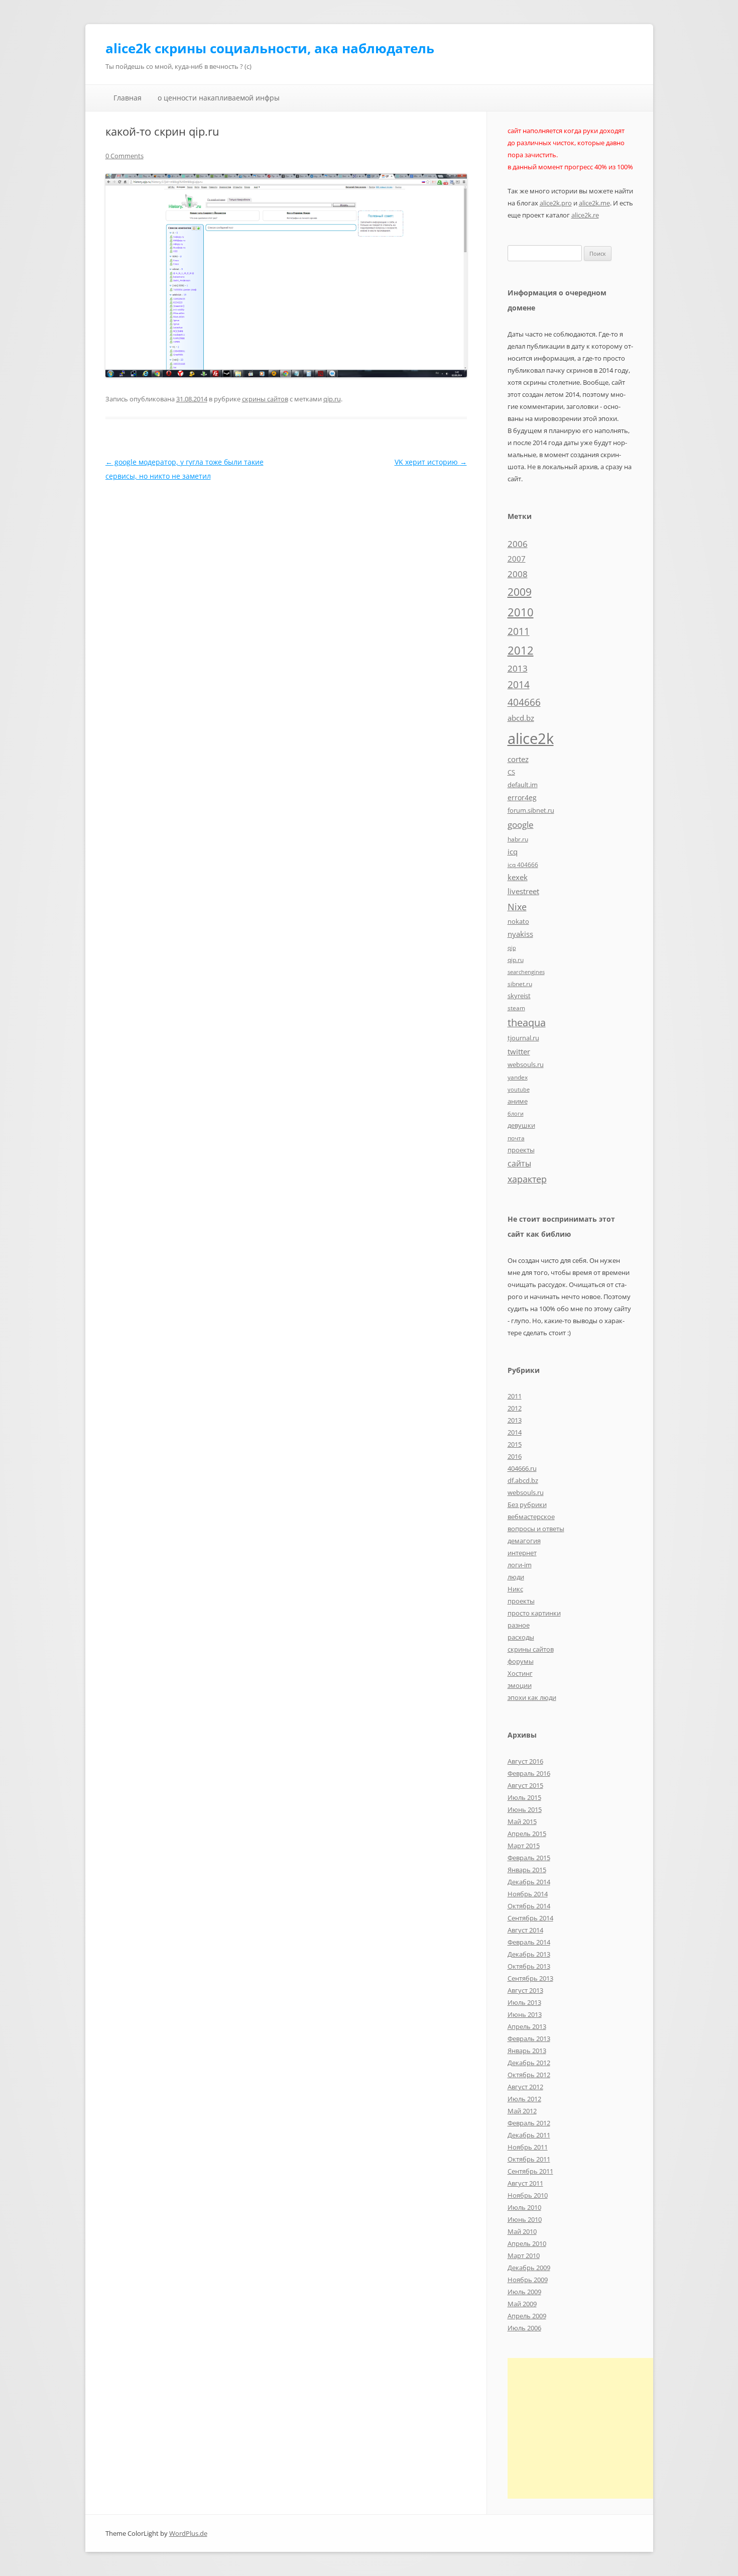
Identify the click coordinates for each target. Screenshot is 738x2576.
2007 (517, 559)
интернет (522, 1553)
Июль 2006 (524, 2328)
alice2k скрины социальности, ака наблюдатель (270, 48)
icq (513, 851)
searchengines (526, 972)
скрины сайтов (265, 399)
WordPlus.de (188, 2533)
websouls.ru (526, 1064)
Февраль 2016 (529, 1773)
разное (519, 1625)
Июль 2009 (524, 2292)
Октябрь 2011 (529, 2159)
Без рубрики (527, 1505)
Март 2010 (524, 2256)
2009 (520, 592)
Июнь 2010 (525, 2219)
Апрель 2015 (527, 1834)
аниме (518, 1101)
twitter (519, 1051)
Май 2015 (522, 1821)
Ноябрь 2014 (528, 1894)
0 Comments (125, 156)
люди (516, 1577)
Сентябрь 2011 (530, 2171)
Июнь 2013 (525, 2014)
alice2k (531, 738)
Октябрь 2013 (529, 1966)
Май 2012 (522, 2111)
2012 (521, 650)
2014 (519, 685)
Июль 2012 (524, 2099)
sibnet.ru (520, 984)
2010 (521, 612)
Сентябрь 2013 (530, 1978)
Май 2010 (522, 2231)
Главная (128, 98)
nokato (518, 921)
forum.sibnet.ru (531, 810)
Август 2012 (525, 2087)
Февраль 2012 (529, 2123)
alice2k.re (585, 215)
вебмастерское (531, 1517)
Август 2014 (525, 1930)
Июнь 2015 (525, 1809)
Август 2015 (525, 1785)
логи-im (520, 1565)
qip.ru (332, 399)
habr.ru (518, 839)
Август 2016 (525, 1761)
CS (511, 772)
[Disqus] (286, 609)
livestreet (523, 891)
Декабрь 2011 (529, 2135)
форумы (521, 1661)
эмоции (520, 1685)
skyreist (519, 996)
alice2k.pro (556, 203)
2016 (515, 1456)
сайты (519, 1163)
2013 (518, 668)
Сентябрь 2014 (530, 1918)
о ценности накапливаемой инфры (219, 98)
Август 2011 (525, 2183)
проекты (521, 1150)
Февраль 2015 (529, 1858)
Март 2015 (524, 1846)
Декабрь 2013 (529, 1954)
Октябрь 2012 (529, 2075)
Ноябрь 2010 (528, 2195)
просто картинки (534, 1613)
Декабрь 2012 (529, 2063)
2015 (515, 1444)
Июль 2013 (524, 2002)
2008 (518, 574)
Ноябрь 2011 (528, 2147)
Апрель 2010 (527, 2243)
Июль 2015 (524, 1797)
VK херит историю (431, 462)
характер (527, 1179)
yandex (518, 1077)
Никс (515, 1589)
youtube (519, 1090)
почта (516, 1138)
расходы (521, 1637)
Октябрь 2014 (529, 1906)
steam (516, 1008)
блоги (516, 1114)
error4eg (522, 797)
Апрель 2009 (527, 2316)
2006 (518, 544)
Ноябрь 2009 (528, 2280)
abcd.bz (521, 718)
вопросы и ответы (536, 1529)
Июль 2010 (524, 2207)
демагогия (524, 1541)
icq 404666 (523, 865)
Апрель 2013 (527, 2026)
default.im (523, 785)
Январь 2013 (527, 2051)
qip (512, 948)
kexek (518, 877)
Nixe (517, 906)
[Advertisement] (592, 2428)
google (521, 824)
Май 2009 (522, 2304)
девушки (521, 1125)
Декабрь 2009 (529, 2268)
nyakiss (520, 934)
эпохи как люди (532, 1697)
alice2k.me (594, 203)
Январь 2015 (527, 1870)
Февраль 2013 (529, 2038)
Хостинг (520, 1673)
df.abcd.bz (523, 1480)
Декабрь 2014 (529, 1882)
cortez (518, 759)
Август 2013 (525, 1990)
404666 (524, 702)
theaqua (527, 1023)
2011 (519, 631)
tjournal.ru (523, 1038)
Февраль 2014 (529, 1942)
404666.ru (522, 1468)
